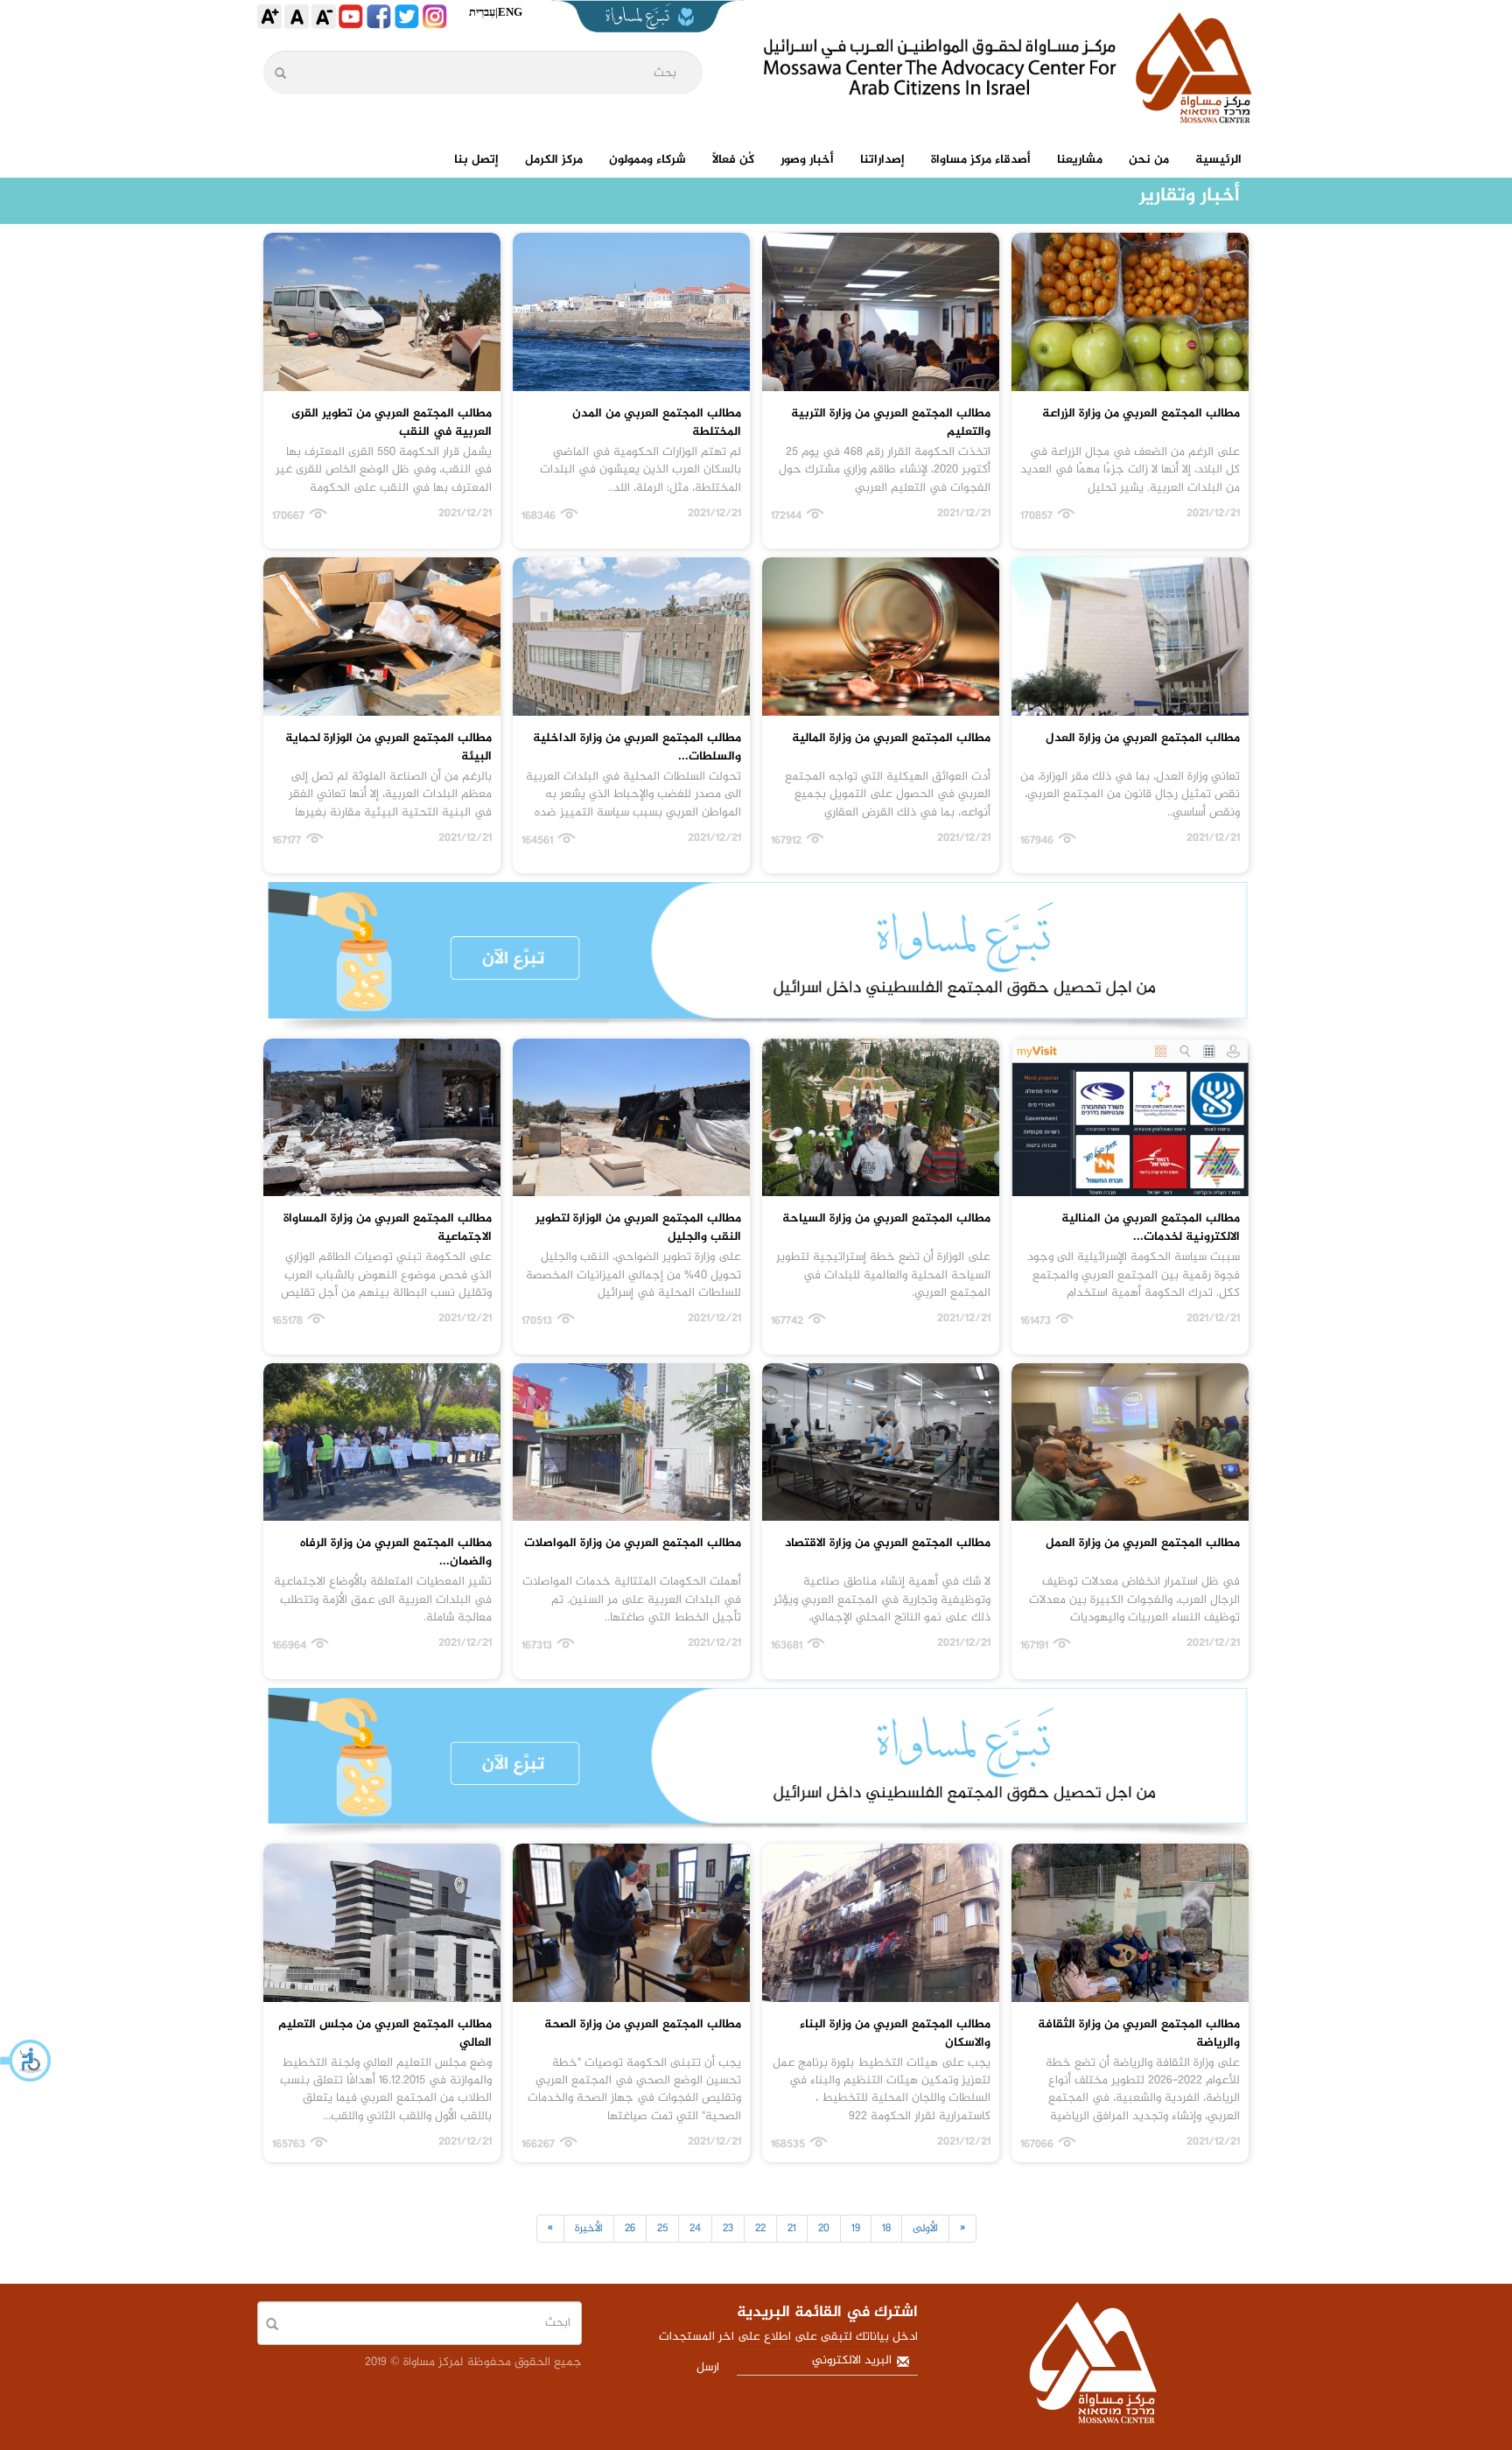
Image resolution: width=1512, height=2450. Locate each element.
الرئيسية (1218, 160)
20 (824, 2229)
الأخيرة (589, 2229)
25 (662, 2229)
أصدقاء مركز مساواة (981, 160)
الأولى (925, 2229)
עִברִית (482, 12)
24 (695, 2229)
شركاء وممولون (647, 160)
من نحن (1149, 160)
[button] (26, 2061)
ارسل (708, 2367)
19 (856, 2229)
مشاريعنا (1080, 160)
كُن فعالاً (733, 160)
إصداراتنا (882, 160)
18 (886, 2229)
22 (760, 2229)
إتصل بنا (476, 160)
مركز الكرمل (554, 160)
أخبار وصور (807, 160)
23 (728, 2229)
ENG (510, 12)
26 (630, 2229)
